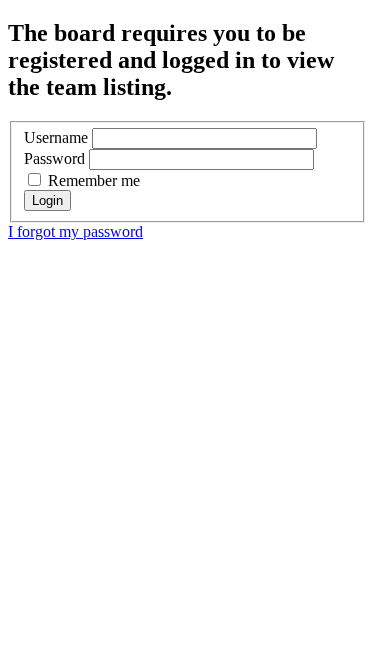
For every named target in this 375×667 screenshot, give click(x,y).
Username (56, 137)
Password (54, 158)
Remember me (92, 180)
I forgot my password (75, 231)
